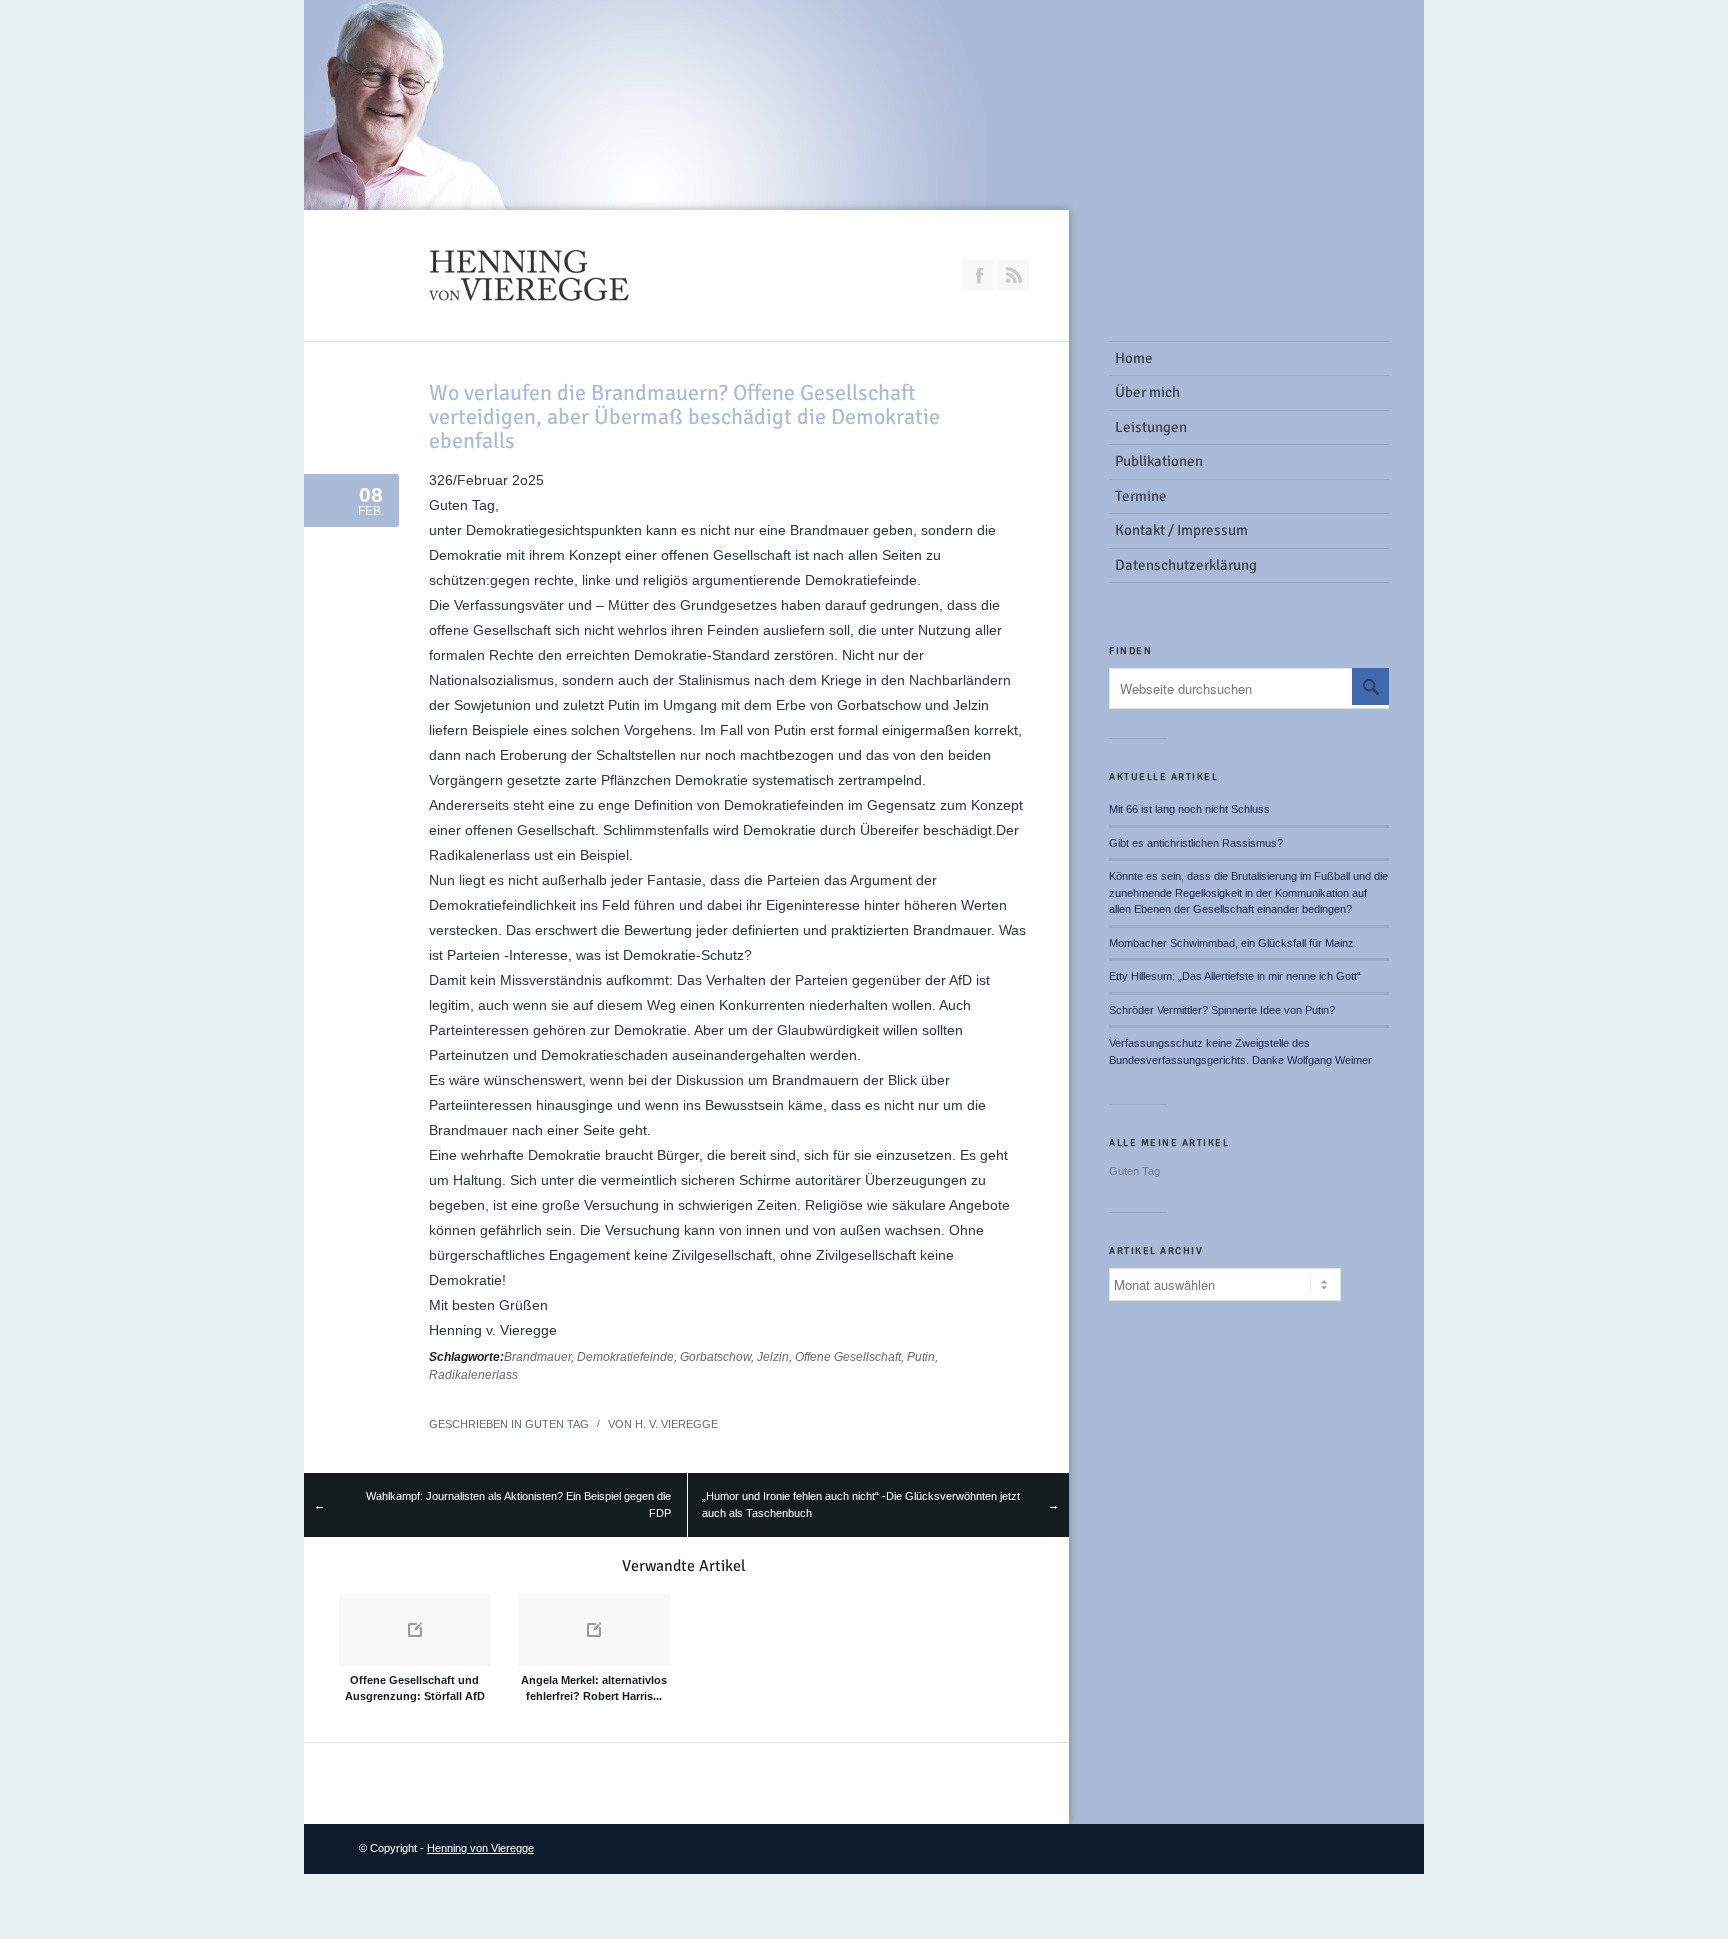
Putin (921, 1357)
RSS (1013, 275)
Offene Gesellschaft (848, 1357)
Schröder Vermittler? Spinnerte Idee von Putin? (1222, 1010)
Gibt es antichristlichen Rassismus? (1196, 843)
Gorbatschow (715, 1357)
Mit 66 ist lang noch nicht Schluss (1189, 809)
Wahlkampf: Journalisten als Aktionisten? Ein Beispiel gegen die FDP (518, 1504)
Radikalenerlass (473, 1375)
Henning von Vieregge (480, 1848)
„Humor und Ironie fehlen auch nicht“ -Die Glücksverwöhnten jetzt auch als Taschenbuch (861, 1504)
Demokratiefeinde (625, 1357)
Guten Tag (557, 1424)
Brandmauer (537, 1357)
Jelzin (773, 1357)
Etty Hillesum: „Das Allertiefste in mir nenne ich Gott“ (1235, 976)
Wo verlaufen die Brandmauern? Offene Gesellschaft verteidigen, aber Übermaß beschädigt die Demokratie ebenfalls (684, 416)
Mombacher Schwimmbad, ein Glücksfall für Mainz (1231, 943)
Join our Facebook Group (978, 275)
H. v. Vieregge (676, 1424)
